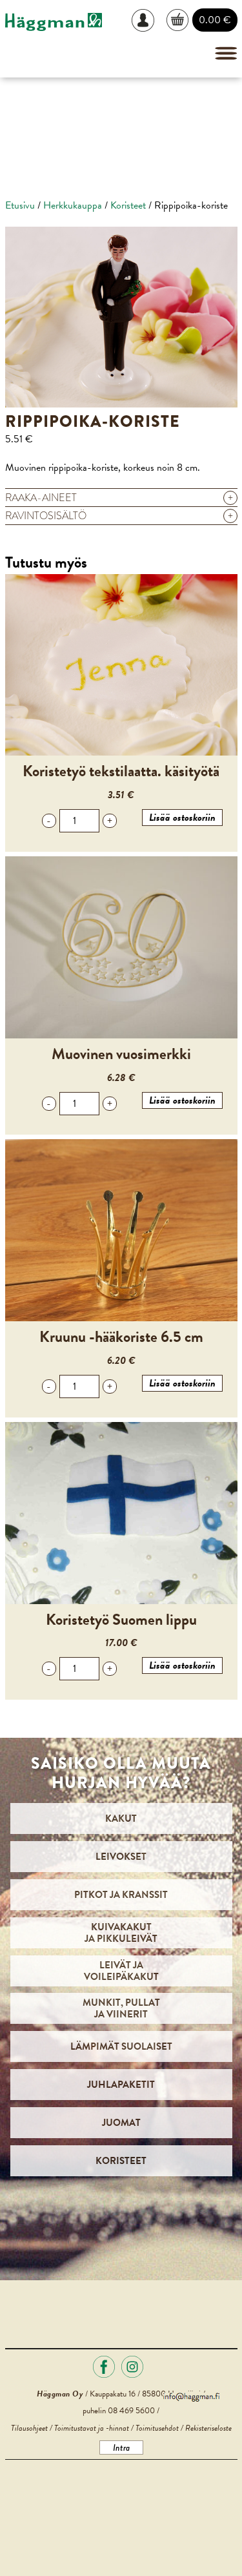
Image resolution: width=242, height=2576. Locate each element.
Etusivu (20, 205)
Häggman (54, 22)
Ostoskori (178, 20)
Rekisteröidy (148, 67)
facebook (104, 2367)
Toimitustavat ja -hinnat (92, 2428)
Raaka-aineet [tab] (119, 498)
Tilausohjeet (29, 2428)
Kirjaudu (148, 20)
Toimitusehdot (157, 2428)
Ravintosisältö (119, 516)
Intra (121, 2447)
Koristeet (128, 205)
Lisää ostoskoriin (182, 818)
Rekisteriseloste (208, 2428)
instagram (132, 2367)
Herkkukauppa (73, 205)
